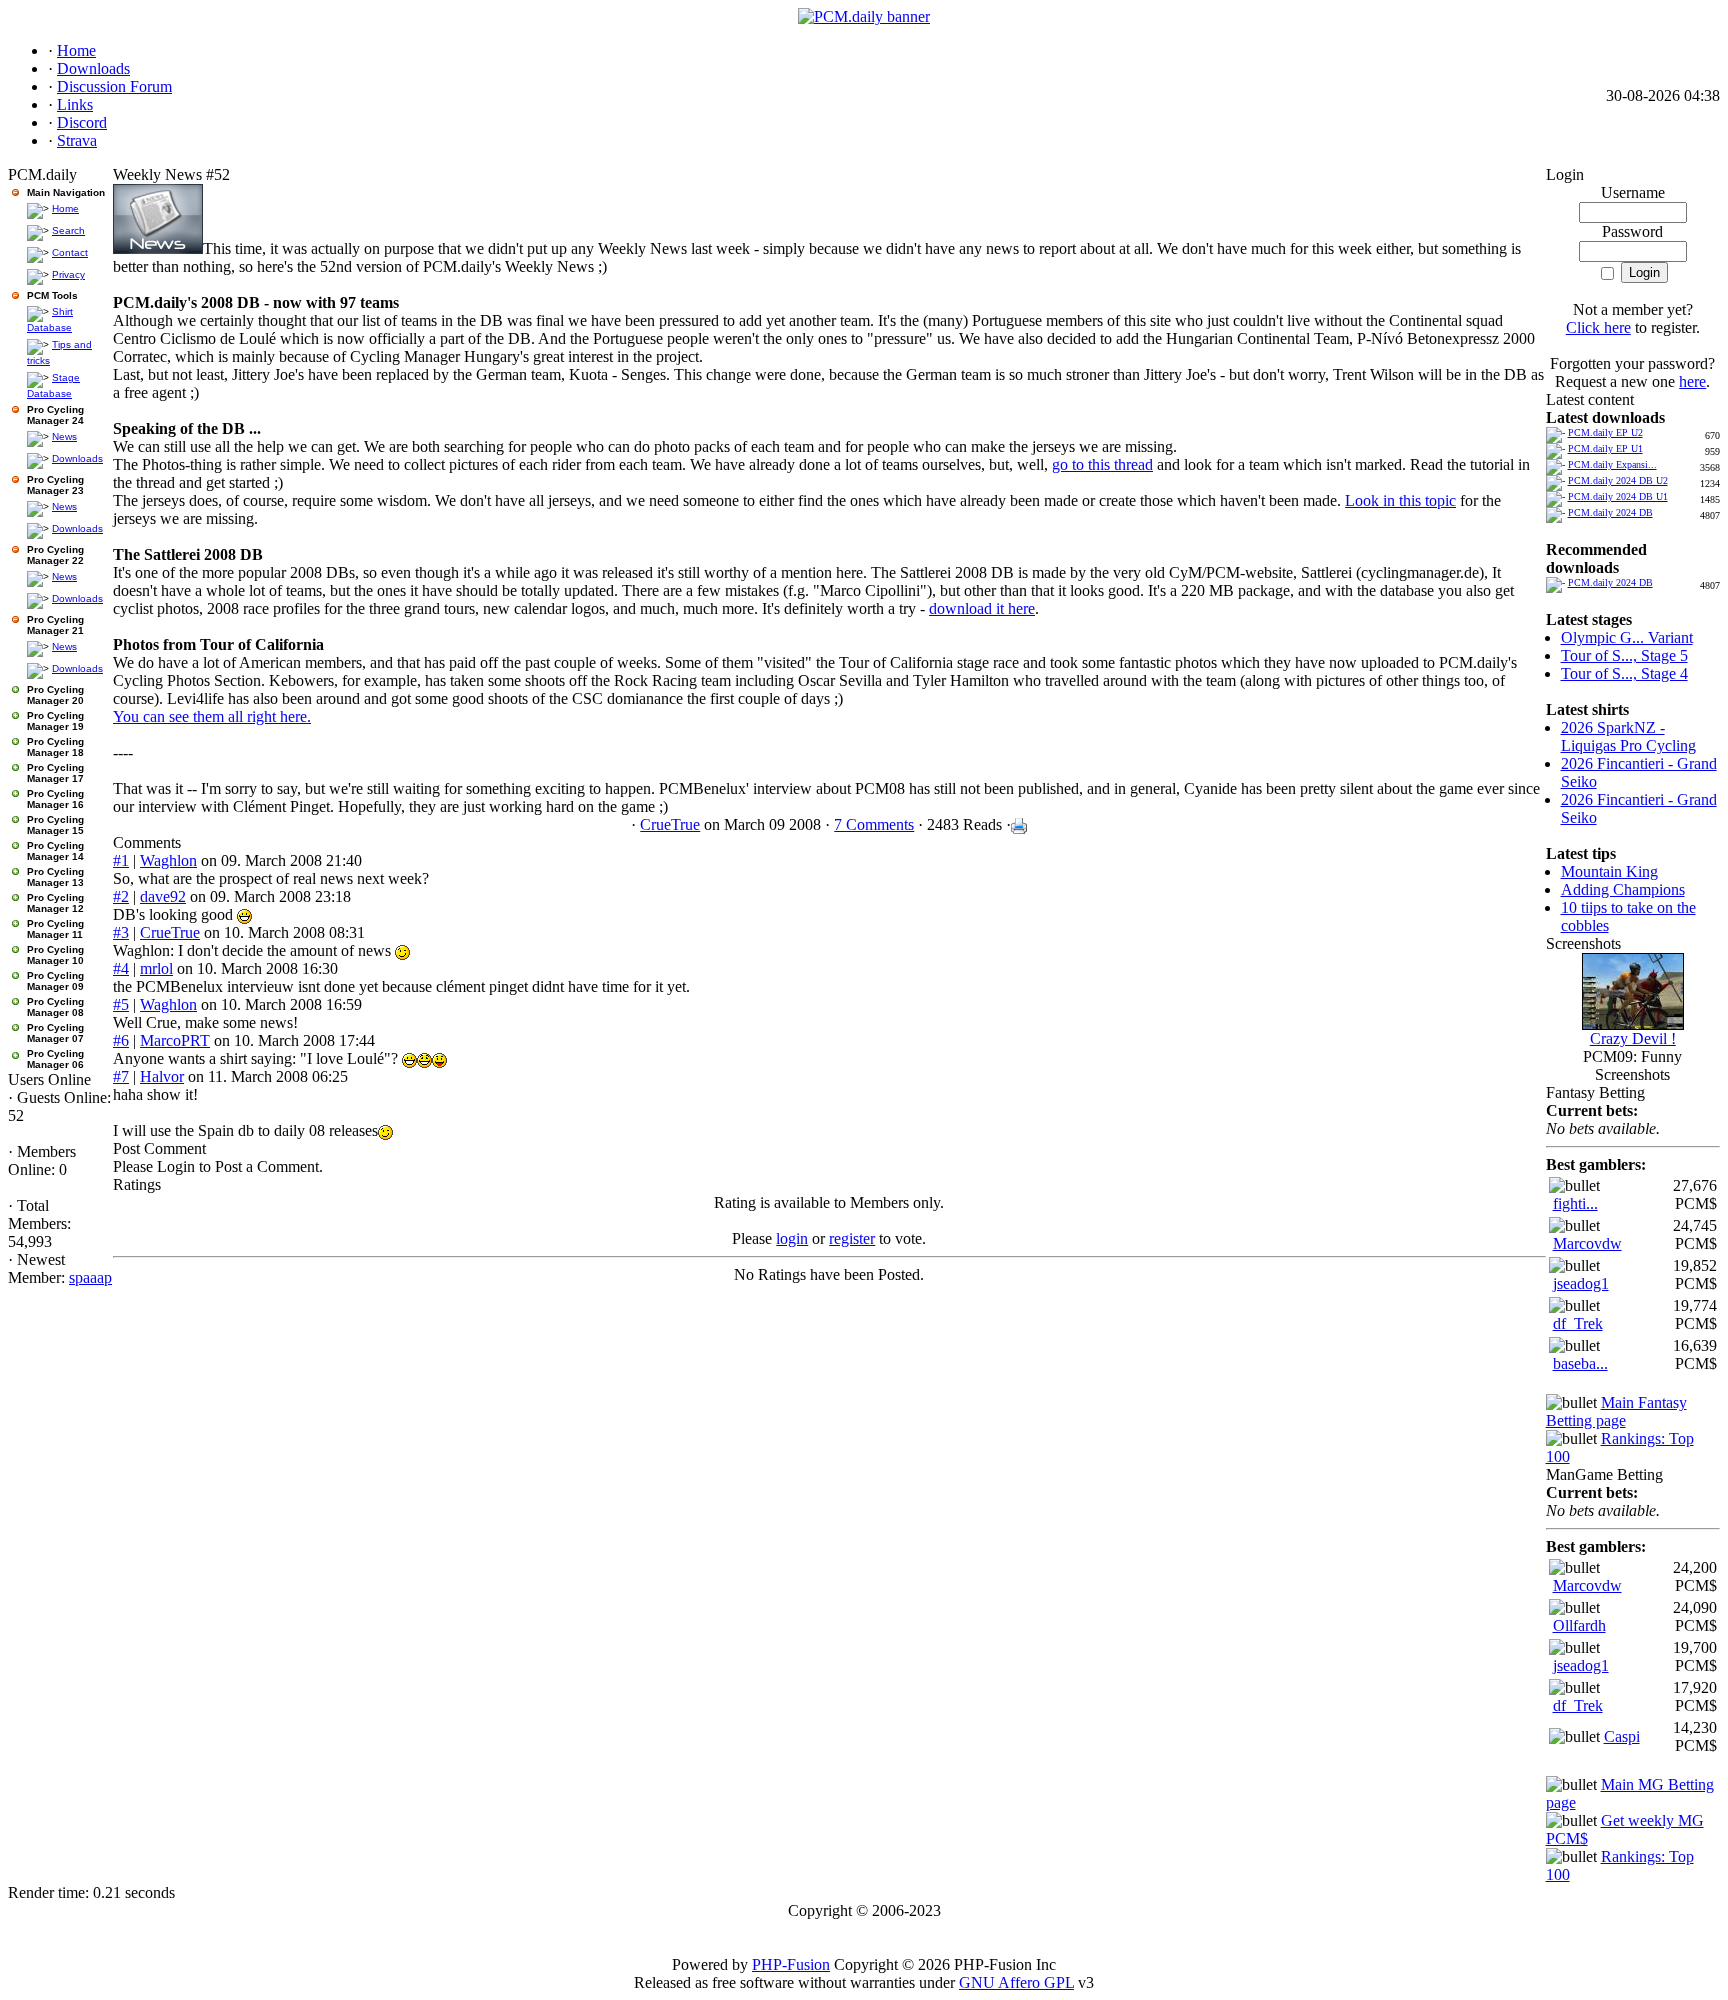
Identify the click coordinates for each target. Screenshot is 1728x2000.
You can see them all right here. (212, 716)
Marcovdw (1587, 1243)
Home (65, 208)
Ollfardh (1579, 1625)
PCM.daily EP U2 (1605, 432)
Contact (70, 252)
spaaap (90, 1277)
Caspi (1622, 1736)
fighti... (1575, 1203)
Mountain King (1609, 871)
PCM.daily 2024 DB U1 (1618, 496)
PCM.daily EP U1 (1605, 448)
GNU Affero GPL (1016, 1982)
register (852, 1238)
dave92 (163, 896)
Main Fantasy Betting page (1616, 1411)
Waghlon (168, 860)
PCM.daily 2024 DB (1610, 512)
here (1692, 381)
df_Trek (1578, 1323)
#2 (121, 896)
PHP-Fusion (791, 1964)
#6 (121, 1040)
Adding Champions (1623, 889)
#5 (121, 1004)
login (792, 1238)
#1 (121, 860)
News (64, 436)
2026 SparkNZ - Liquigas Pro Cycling (1628, 736)
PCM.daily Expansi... (1612, 464)
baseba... (1580, 1363)
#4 (121, 968)
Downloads (77, 458)
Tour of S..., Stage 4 (1624, 673)
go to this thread (1102, 464)
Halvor (162, 1076)
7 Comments (874, 824)
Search (68, 230)
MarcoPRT (175, 1040)
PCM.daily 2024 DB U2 (1618, 480)
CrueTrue (670, 824)
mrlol (156, 968)
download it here (982, 608)
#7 (121, 1076)
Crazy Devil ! (1633, 1038)
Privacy (68, 274)
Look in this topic (1400, 500)
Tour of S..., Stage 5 (1624, 655)
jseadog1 (1581, 1283)
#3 (121, 932)
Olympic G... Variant (1627, 637)
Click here (1598, 327)
